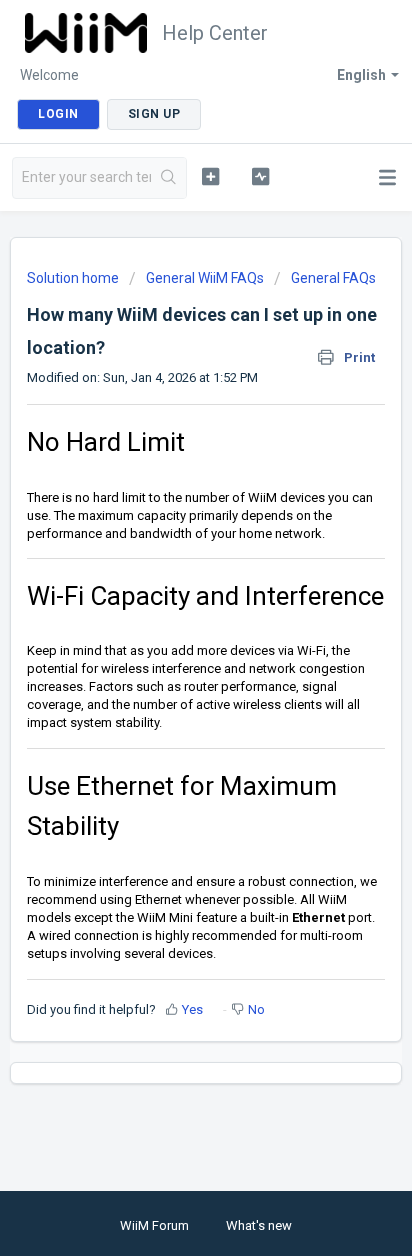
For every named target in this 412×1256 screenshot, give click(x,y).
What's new (259, 1225)
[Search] (168, 178)
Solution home (74, 278)
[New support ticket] (211, 176)
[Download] (169, 618)
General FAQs (333, 278)
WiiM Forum (154, 1225)
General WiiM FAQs (205, 278)
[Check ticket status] (261, 176)
